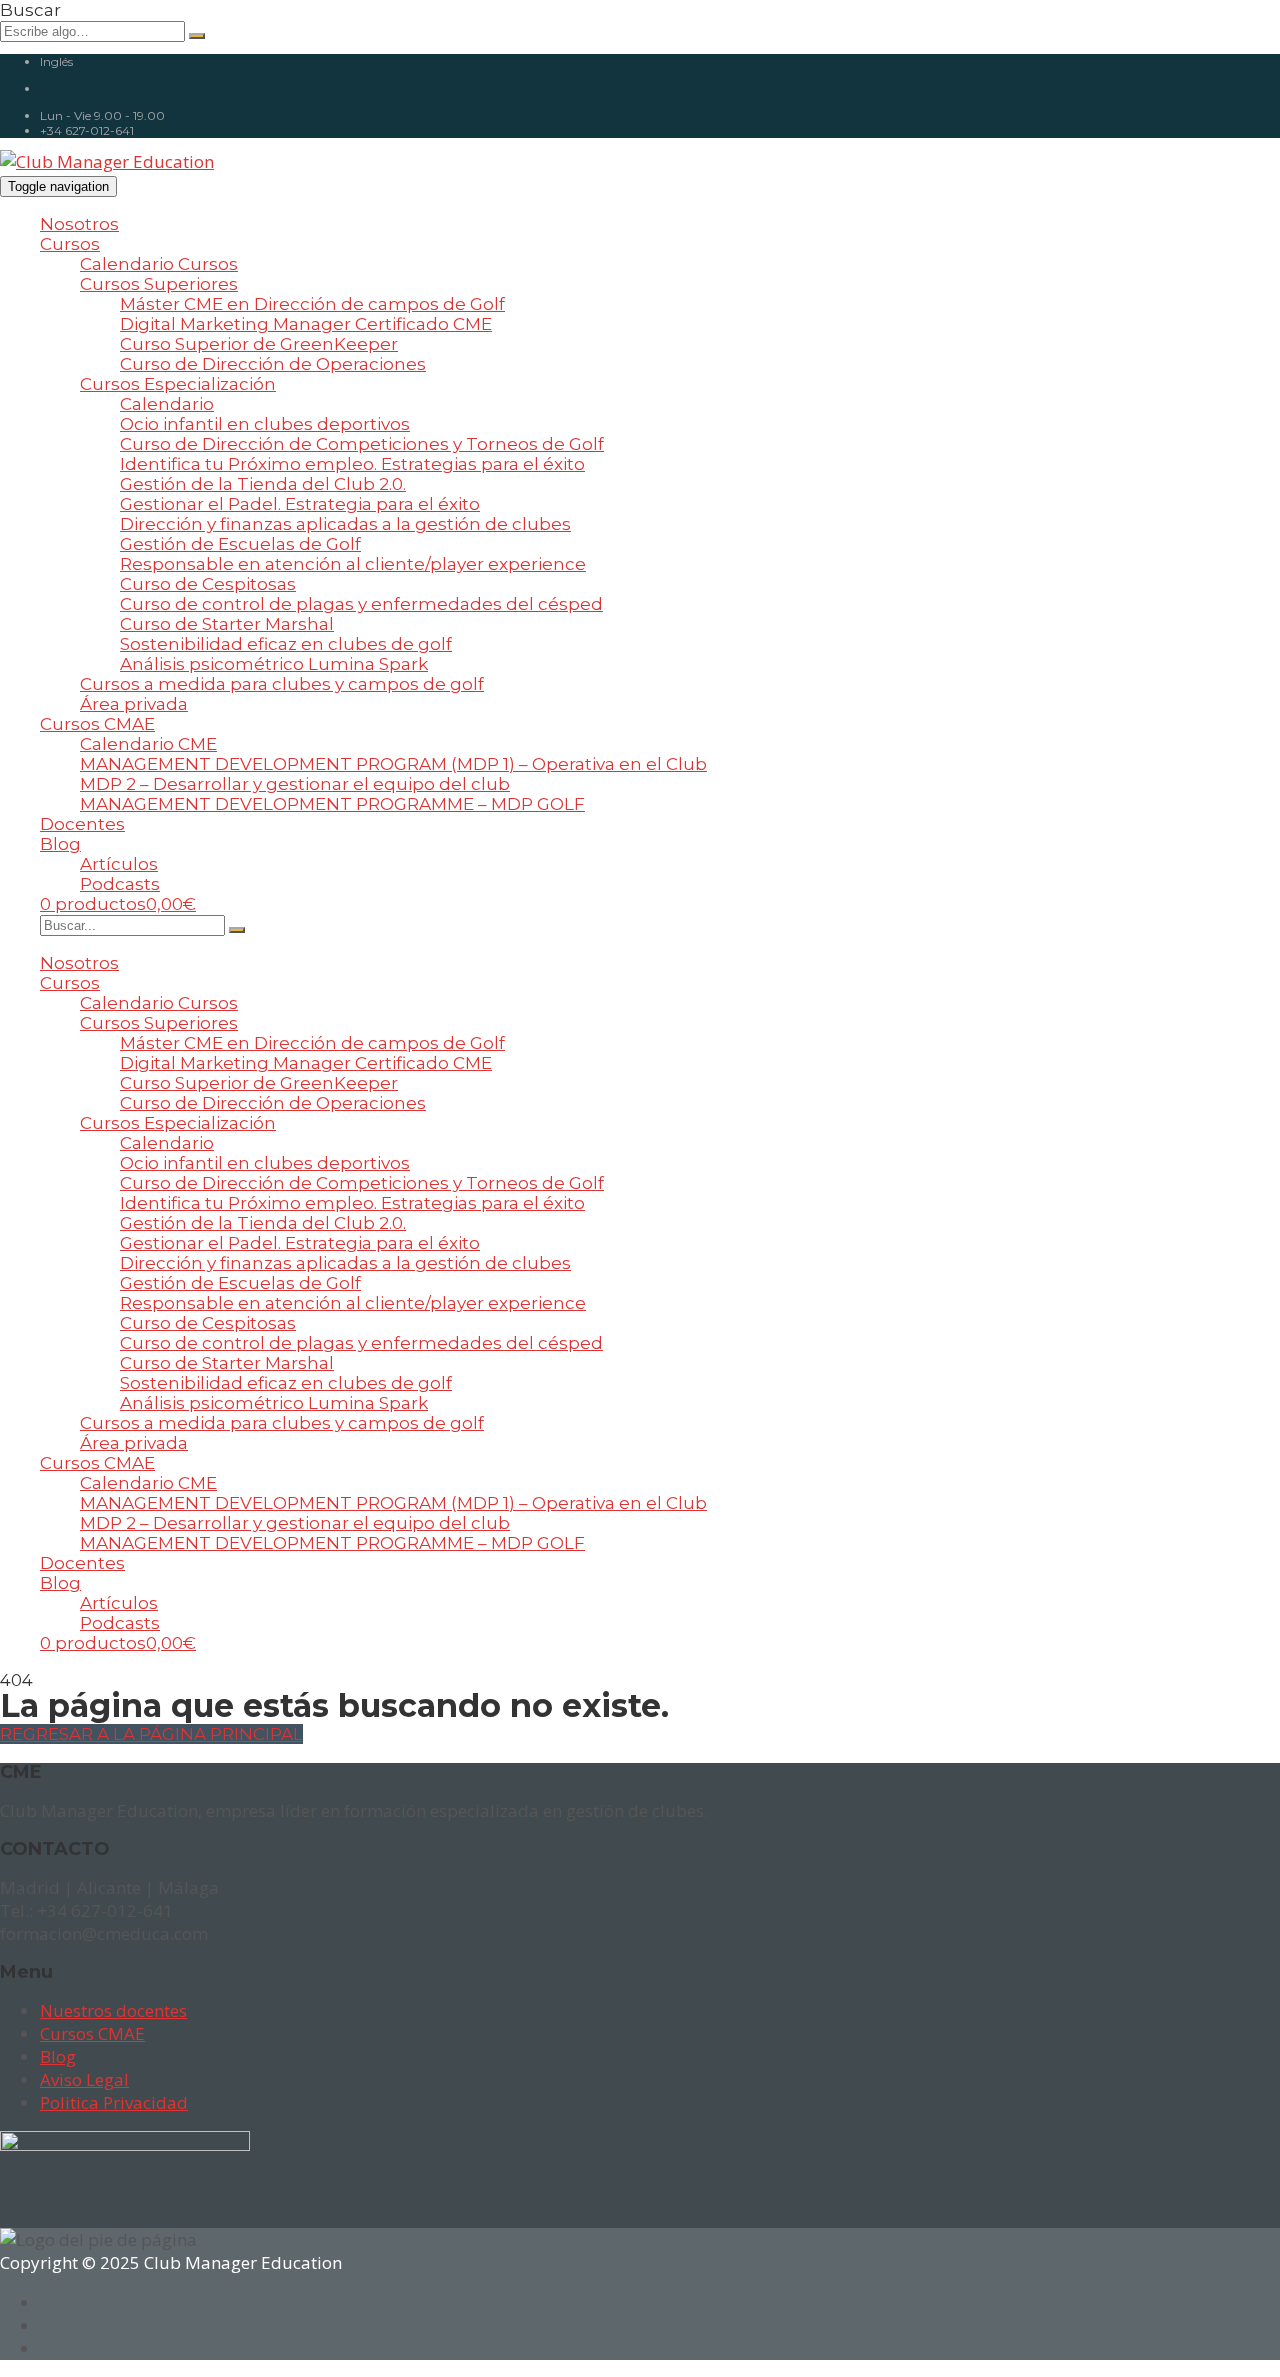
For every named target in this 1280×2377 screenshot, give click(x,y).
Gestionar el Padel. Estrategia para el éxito (300, 504)
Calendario (167, 404)
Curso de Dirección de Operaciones (273, 364)
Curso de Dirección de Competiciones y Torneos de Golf (362, 444)
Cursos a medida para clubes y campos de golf (282, 684)
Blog (60, 844)
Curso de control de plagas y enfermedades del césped (361, 604)
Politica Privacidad (114, 2102)
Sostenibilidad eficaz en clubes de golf (286, 644)
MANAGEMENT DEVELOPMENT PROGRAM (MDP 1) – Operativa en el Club (393, 764)
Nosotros (79, 224)
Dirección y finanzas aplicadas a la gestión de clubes (345, 524)
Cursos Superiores (159, 284)
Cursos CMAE (97, 724)
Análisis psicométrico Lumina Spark (274, 664)
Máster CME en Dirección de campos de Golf (312, 304)
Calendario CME (148, 744)
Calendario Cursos (159, 264)
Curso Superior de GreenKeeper (259, 344)
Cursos (70, 244)
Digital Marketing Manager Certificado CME (306, 324)
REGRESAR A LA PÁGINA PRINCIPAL (151, 1734)
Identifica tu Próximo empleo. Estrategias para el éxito (352, 464)
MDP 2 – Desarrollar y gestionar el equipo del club (295, 784)
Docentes (82, 824)
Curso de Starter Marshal (227, 624)
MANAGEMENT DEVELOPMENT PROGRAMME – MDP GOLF (332, 804)
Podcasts (120, 884)
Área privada (134, 704)
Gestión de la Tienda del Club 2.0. (263, 484)
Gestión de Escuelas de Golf (240, 544)
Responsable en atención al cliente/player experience (353, 564)
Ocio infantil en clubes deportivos (265, 424)
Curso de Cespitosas (208, 584)
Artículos (119, 864)
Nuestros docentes (113, 2010)
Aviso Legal (84, 2079)
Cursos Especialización (178, 384)
